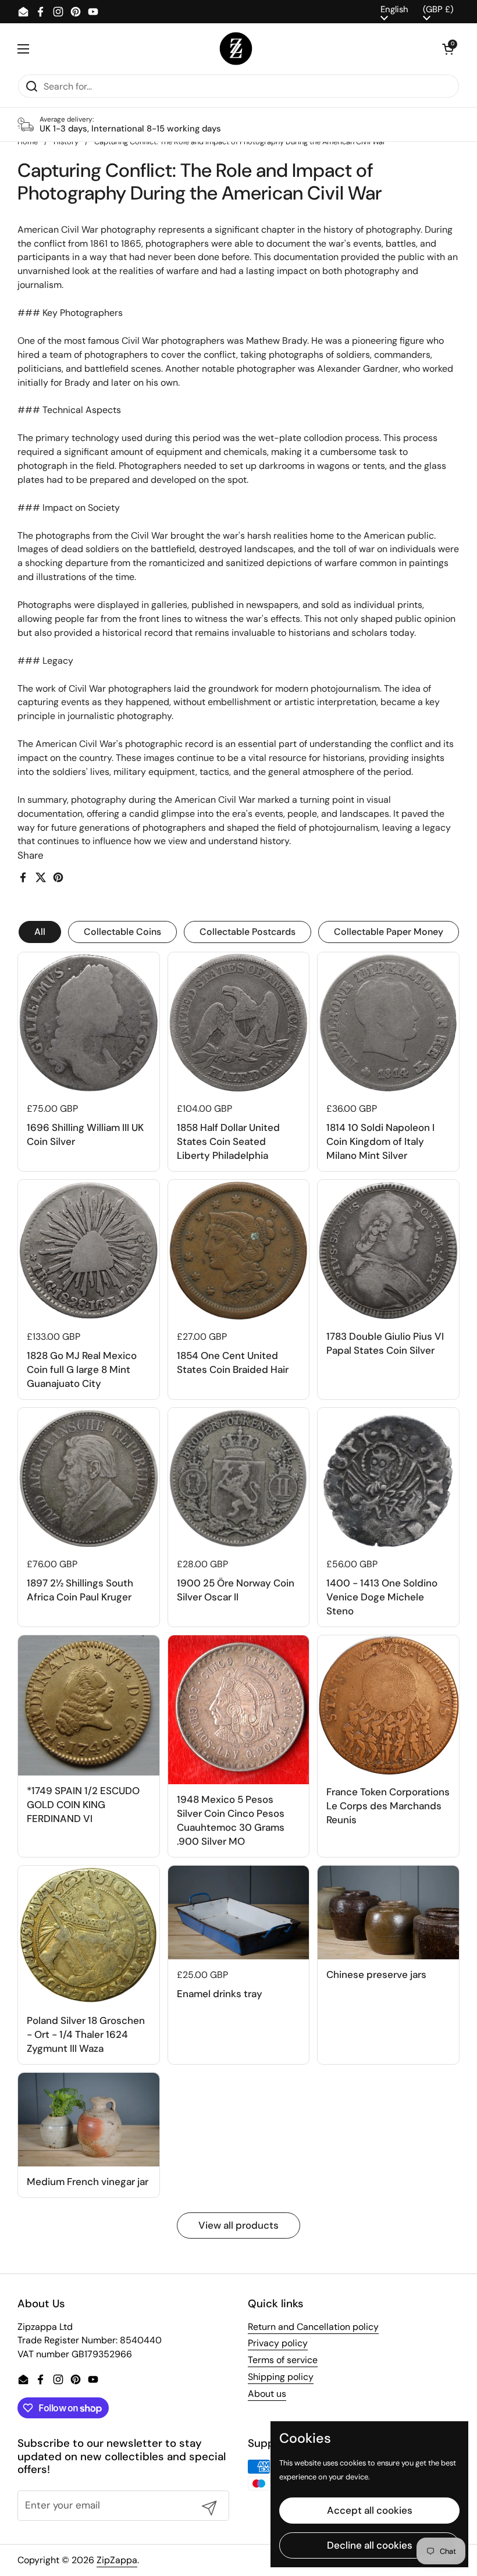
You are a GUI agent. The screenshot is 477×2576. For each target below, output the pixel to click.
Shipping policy (281, 2377)
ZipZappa (117, 2560)
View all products (238, 2225)
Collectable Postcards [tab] (248, 932)
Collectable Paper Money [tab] (389, 932)
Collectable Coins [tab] (122, 932)
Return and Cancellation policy (313, 2327)
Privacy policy (278, 2343)
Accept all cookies (370, 2510)
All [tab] (40, 932)
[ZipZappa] (236, 49)
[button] (448, 49)
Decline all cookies (370, 2545)
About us (267, 2394)
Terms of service (283, 2360)
